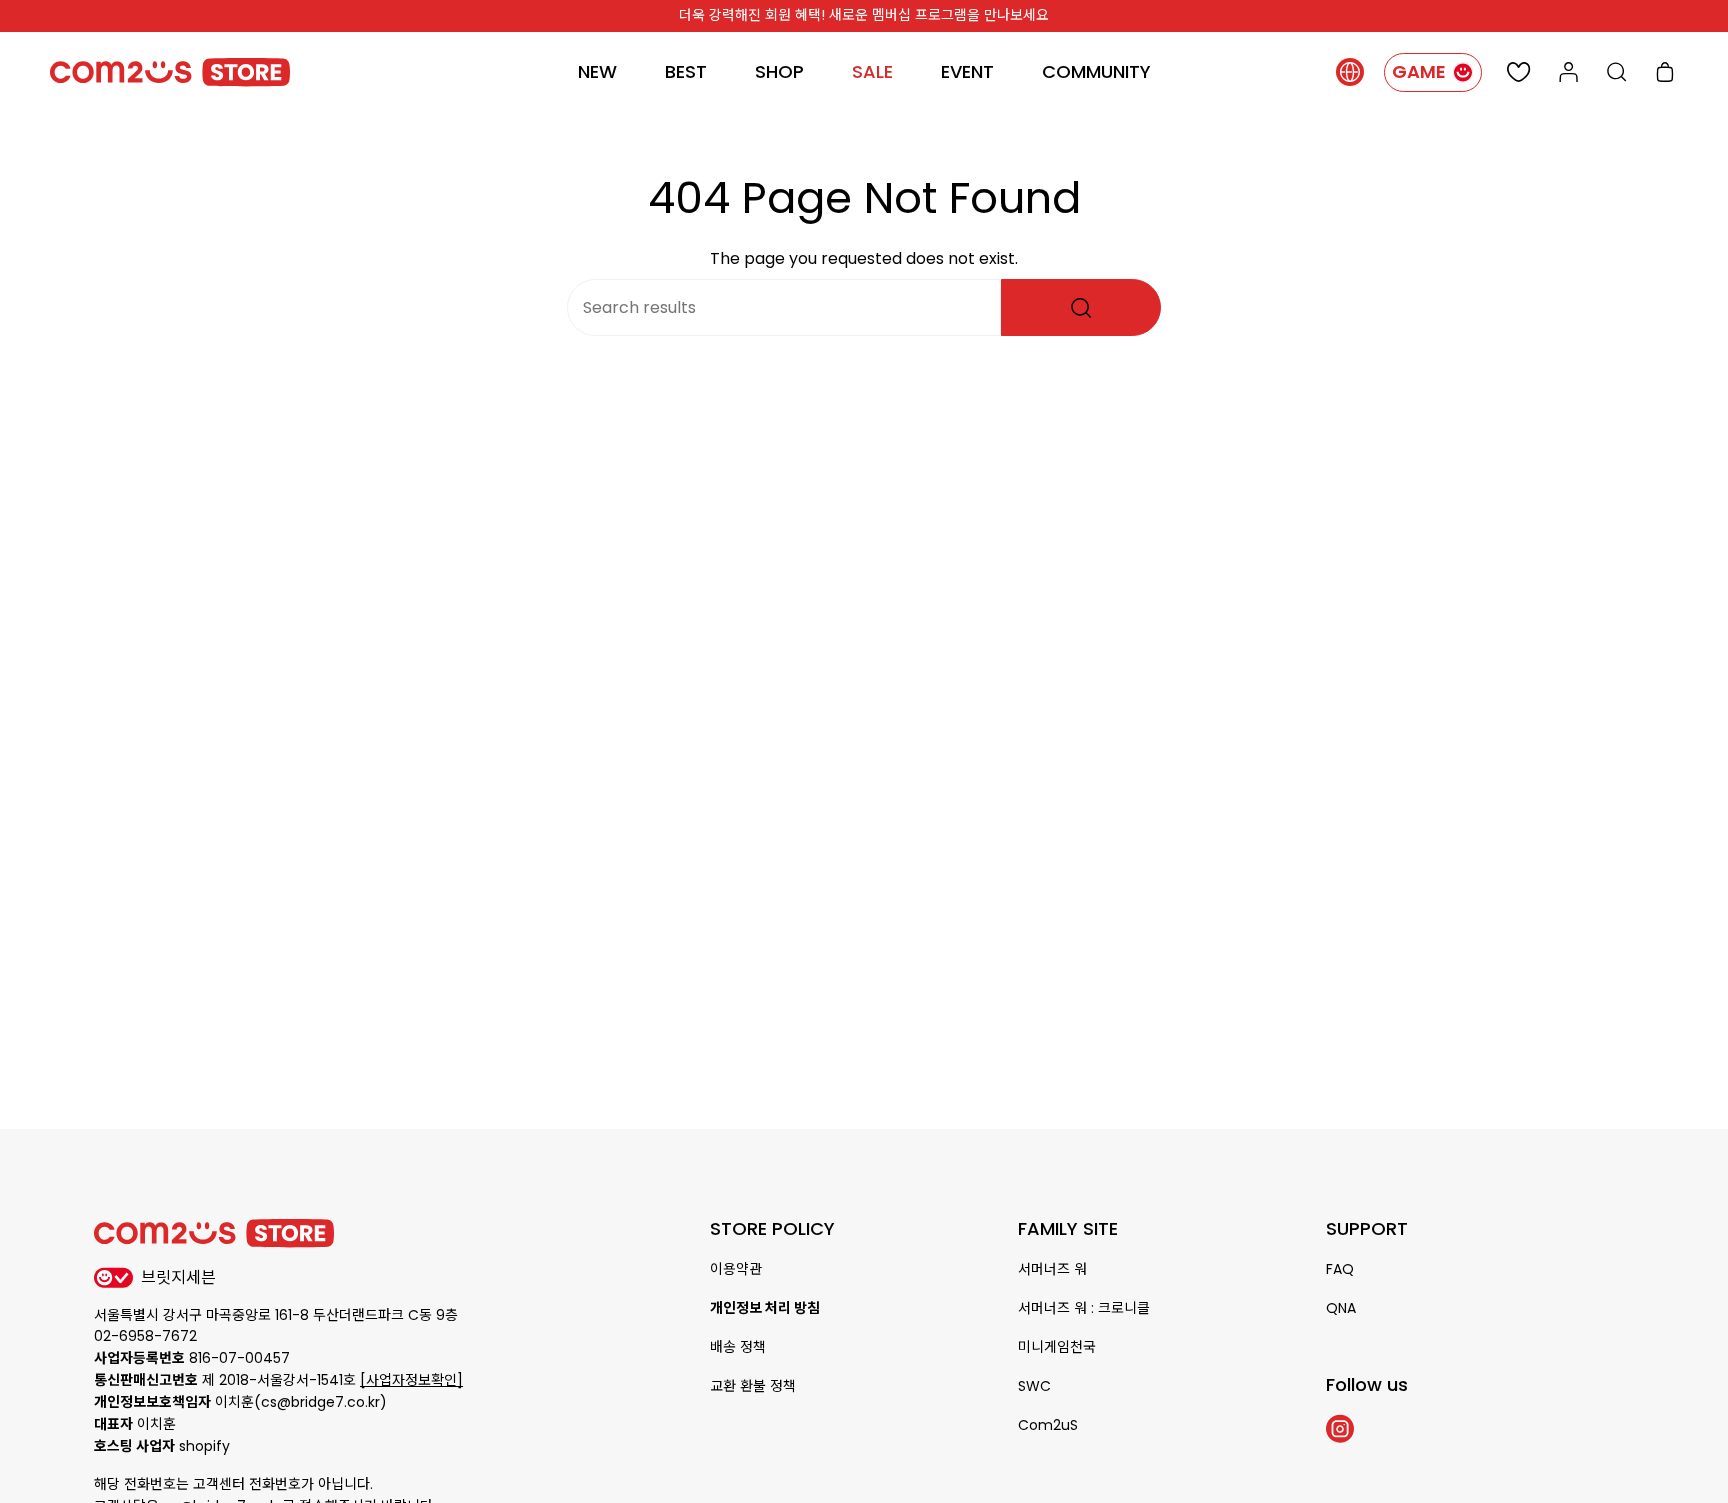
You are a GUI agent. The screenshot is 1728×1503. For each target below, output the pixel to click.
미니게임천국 (1057, 1347)
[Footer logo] (214, 1233)
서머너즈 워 (1052, 1269)
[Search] (1081, 307)
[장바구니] (1665, 72)
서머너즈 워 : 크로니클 (1084, 1308)
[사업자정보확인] (411, 1380)
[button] (779, 72)
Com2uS (1048, 1425)
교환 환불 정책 (753, 1386)
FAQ (1340, 1269)
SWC (1034, 1386)
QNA (1341, 1308)
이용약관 (736, 1269)
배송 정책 (738, 1347)
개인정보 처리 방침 (765, 1308)
